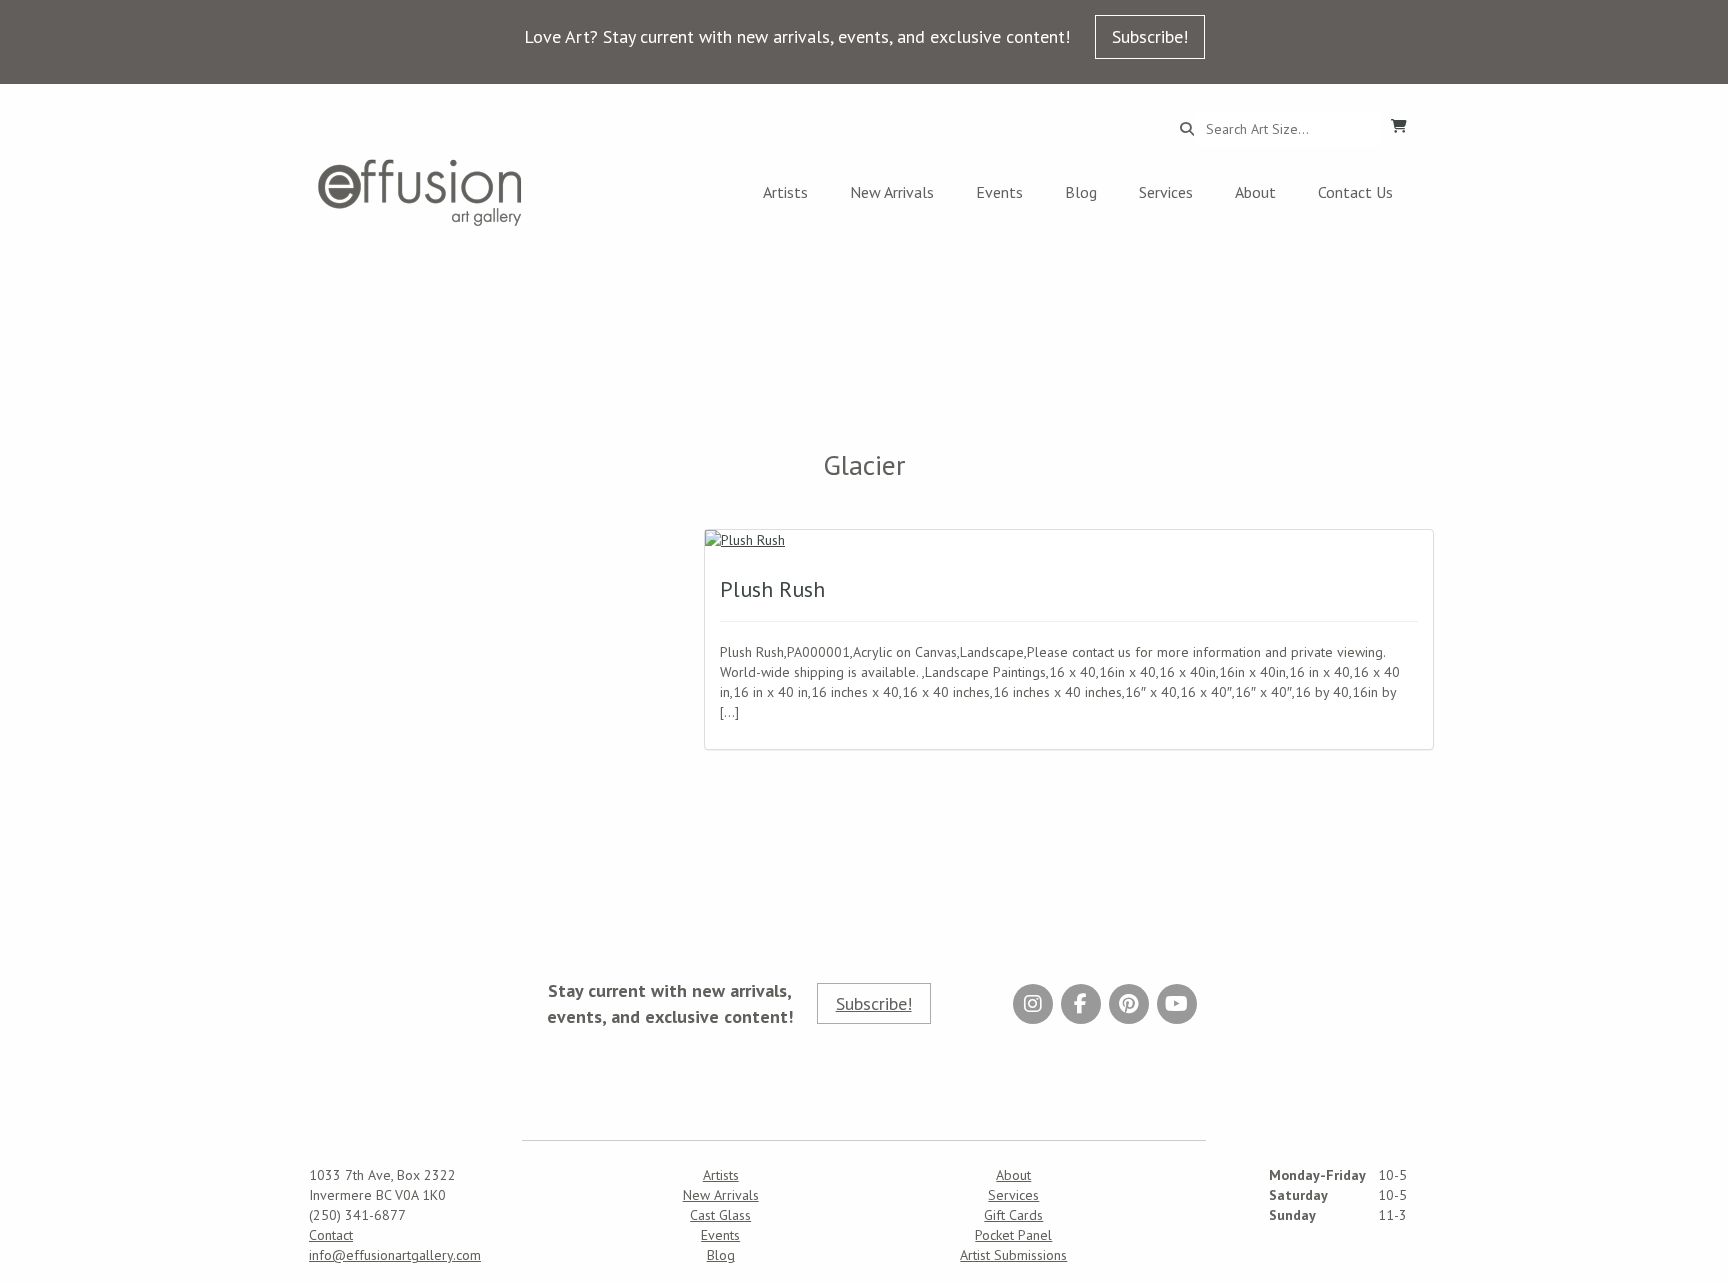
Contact (331, 1235)
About (1255, 192)
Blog (1081, 192)
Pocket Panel (1013, 1235)
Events (999, 192)
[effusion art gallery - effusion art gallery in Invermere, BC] (420, 192)
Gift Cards (1013, 1215)
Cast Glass (720, 1215)
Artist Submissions (1013, 1255)
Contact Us (1355, 192)
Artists (785, 192)
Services (1166, 192)
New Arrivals (892, 192)
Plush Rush (772, 589)
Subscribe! (1150, 36)
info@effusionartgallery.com (395, 1255)
